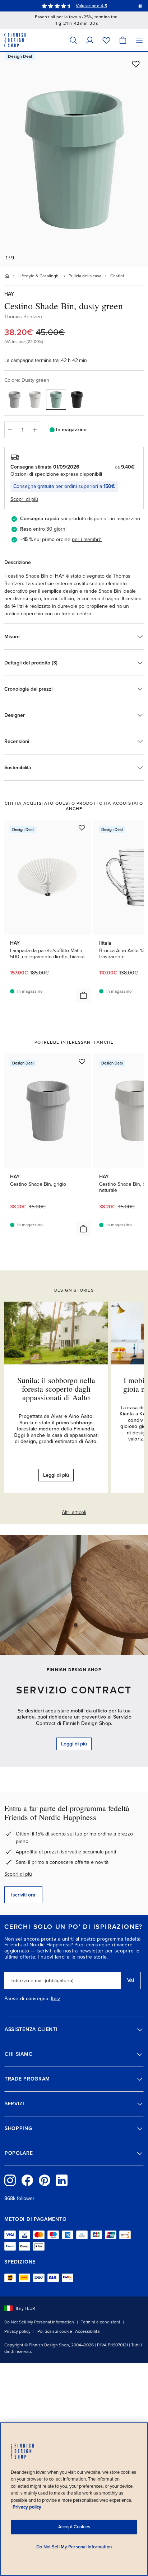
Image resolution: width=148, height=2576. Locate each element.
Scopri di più (18, 1874)
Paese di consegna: (27, 1999)
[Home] (7, 276)
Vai (131, 1980)
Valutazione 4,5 (91, 6)
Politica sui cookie (55, 2331)
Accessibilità (87, 2331)
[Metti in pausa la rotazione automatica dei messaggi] (140, 6)
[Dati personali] (90, 40)
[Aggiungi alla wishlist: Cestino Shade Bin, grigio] (82, 1061)
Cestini (117, 276)
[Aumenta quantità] (35, 430)
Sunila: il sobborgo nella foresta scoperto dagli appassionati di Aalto (56, 1389)
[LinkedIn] (62, 2180)
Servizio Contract (74, 1690)
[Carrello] (123, 40)
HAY (9, 294)
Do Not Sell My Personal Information (39, 2322)
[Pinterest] (45, 2180)
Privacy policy (17, 2331)
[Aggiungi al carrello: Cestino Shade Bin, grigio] (83, 1229)
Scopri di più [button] (24, 499)
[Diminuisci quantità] (10, 430)
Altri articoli (74, 1512)
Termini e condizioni (100, 2322)
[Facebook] (27, 2180)
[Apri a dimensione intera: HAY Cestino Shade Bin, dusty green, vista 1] (74, 159)
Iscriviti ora (23, 1895)
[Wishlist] (106, 40)
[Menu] (139, 40)
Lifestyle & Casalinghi (39, 276)
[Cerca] (73, 40)
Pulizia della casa (85, 276)
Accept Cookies (74, 2527)
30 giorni (56, 529)
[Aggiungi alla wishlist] (136, 64)
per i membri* (87, 539)
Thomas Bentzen (23, 317)
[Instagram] (10, 2180)
